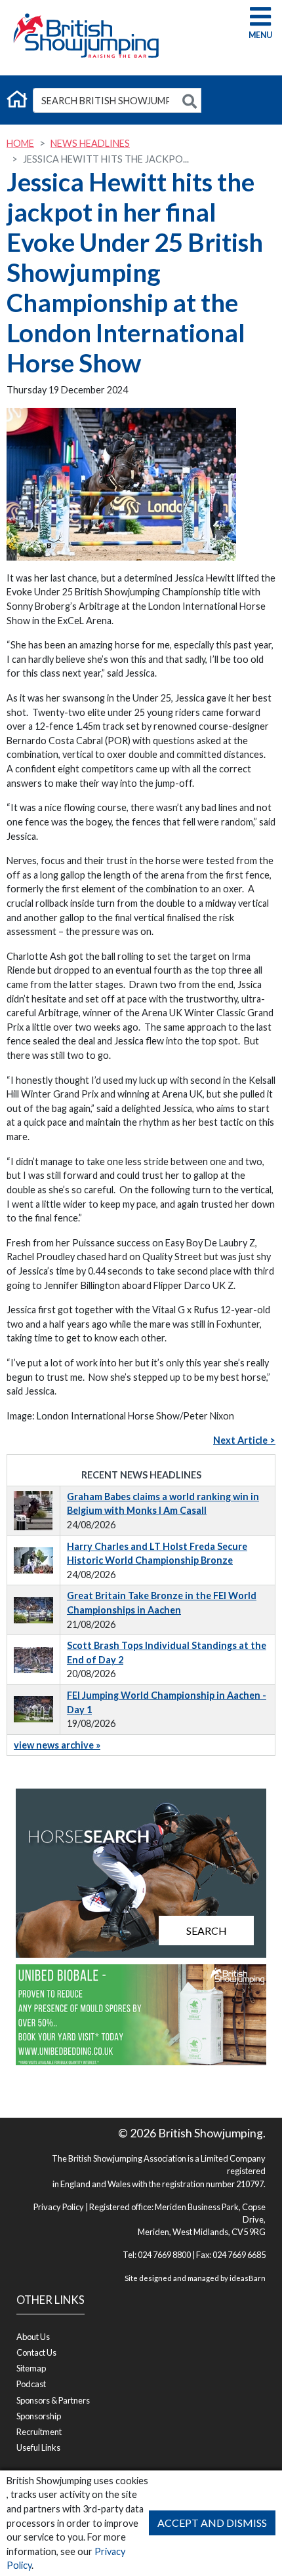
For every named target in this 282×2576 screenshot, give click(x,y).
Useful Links (38, 2447)
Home (20, 143)
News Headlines (90, 143)
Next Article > (244, 1440)
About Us (33, 2337)
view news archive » (57, 1745)
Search (207, 1931)
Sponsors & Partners (53, 2400)
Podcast (31, 2384)
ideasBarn (248, 2278)
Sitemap (31, 2368)
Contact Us (36, 2352)
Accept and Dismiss (212, 2523)
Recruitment (39, 2432)
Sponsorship (39, 2416)
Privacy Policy (59, 2207)
